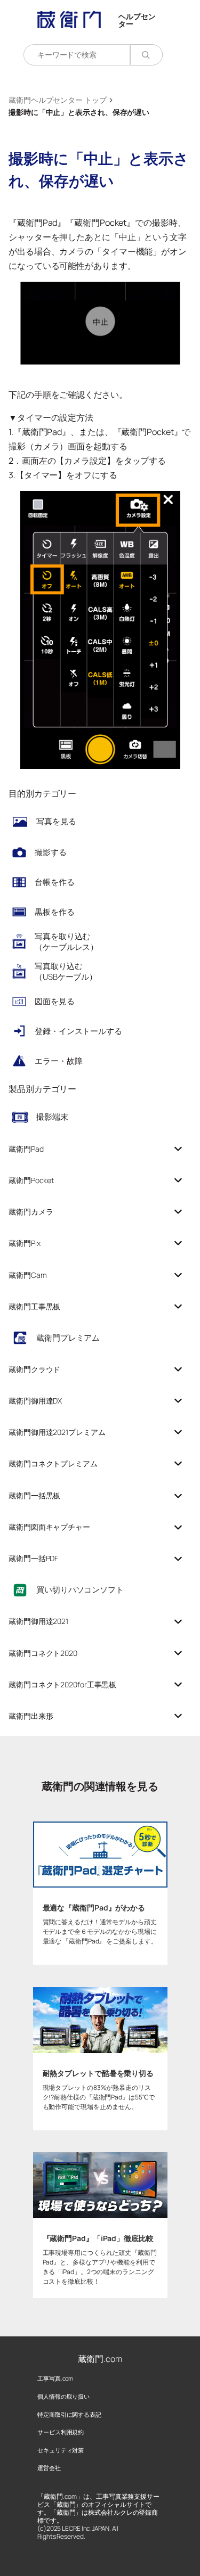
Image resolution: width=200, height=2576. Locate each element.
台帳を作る (55, 882)
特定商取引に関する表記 (69, 2414)
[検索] (146, 55)
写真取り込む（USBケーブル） (66, 971)
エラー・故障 (58, 1061)
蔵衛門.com (100, 2359)
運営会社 (49, 2468)
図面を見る (55, 1001)
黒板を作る (55, 912)
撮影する (51, 852)
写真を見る (56, 821)
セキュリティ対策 (61, 2450)
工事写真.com (55, 2378)
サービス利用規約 (61, 2432)
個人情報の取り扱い (63, 2396)
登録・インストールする (78, 1031)
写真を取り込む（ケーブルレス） (66, 942)
